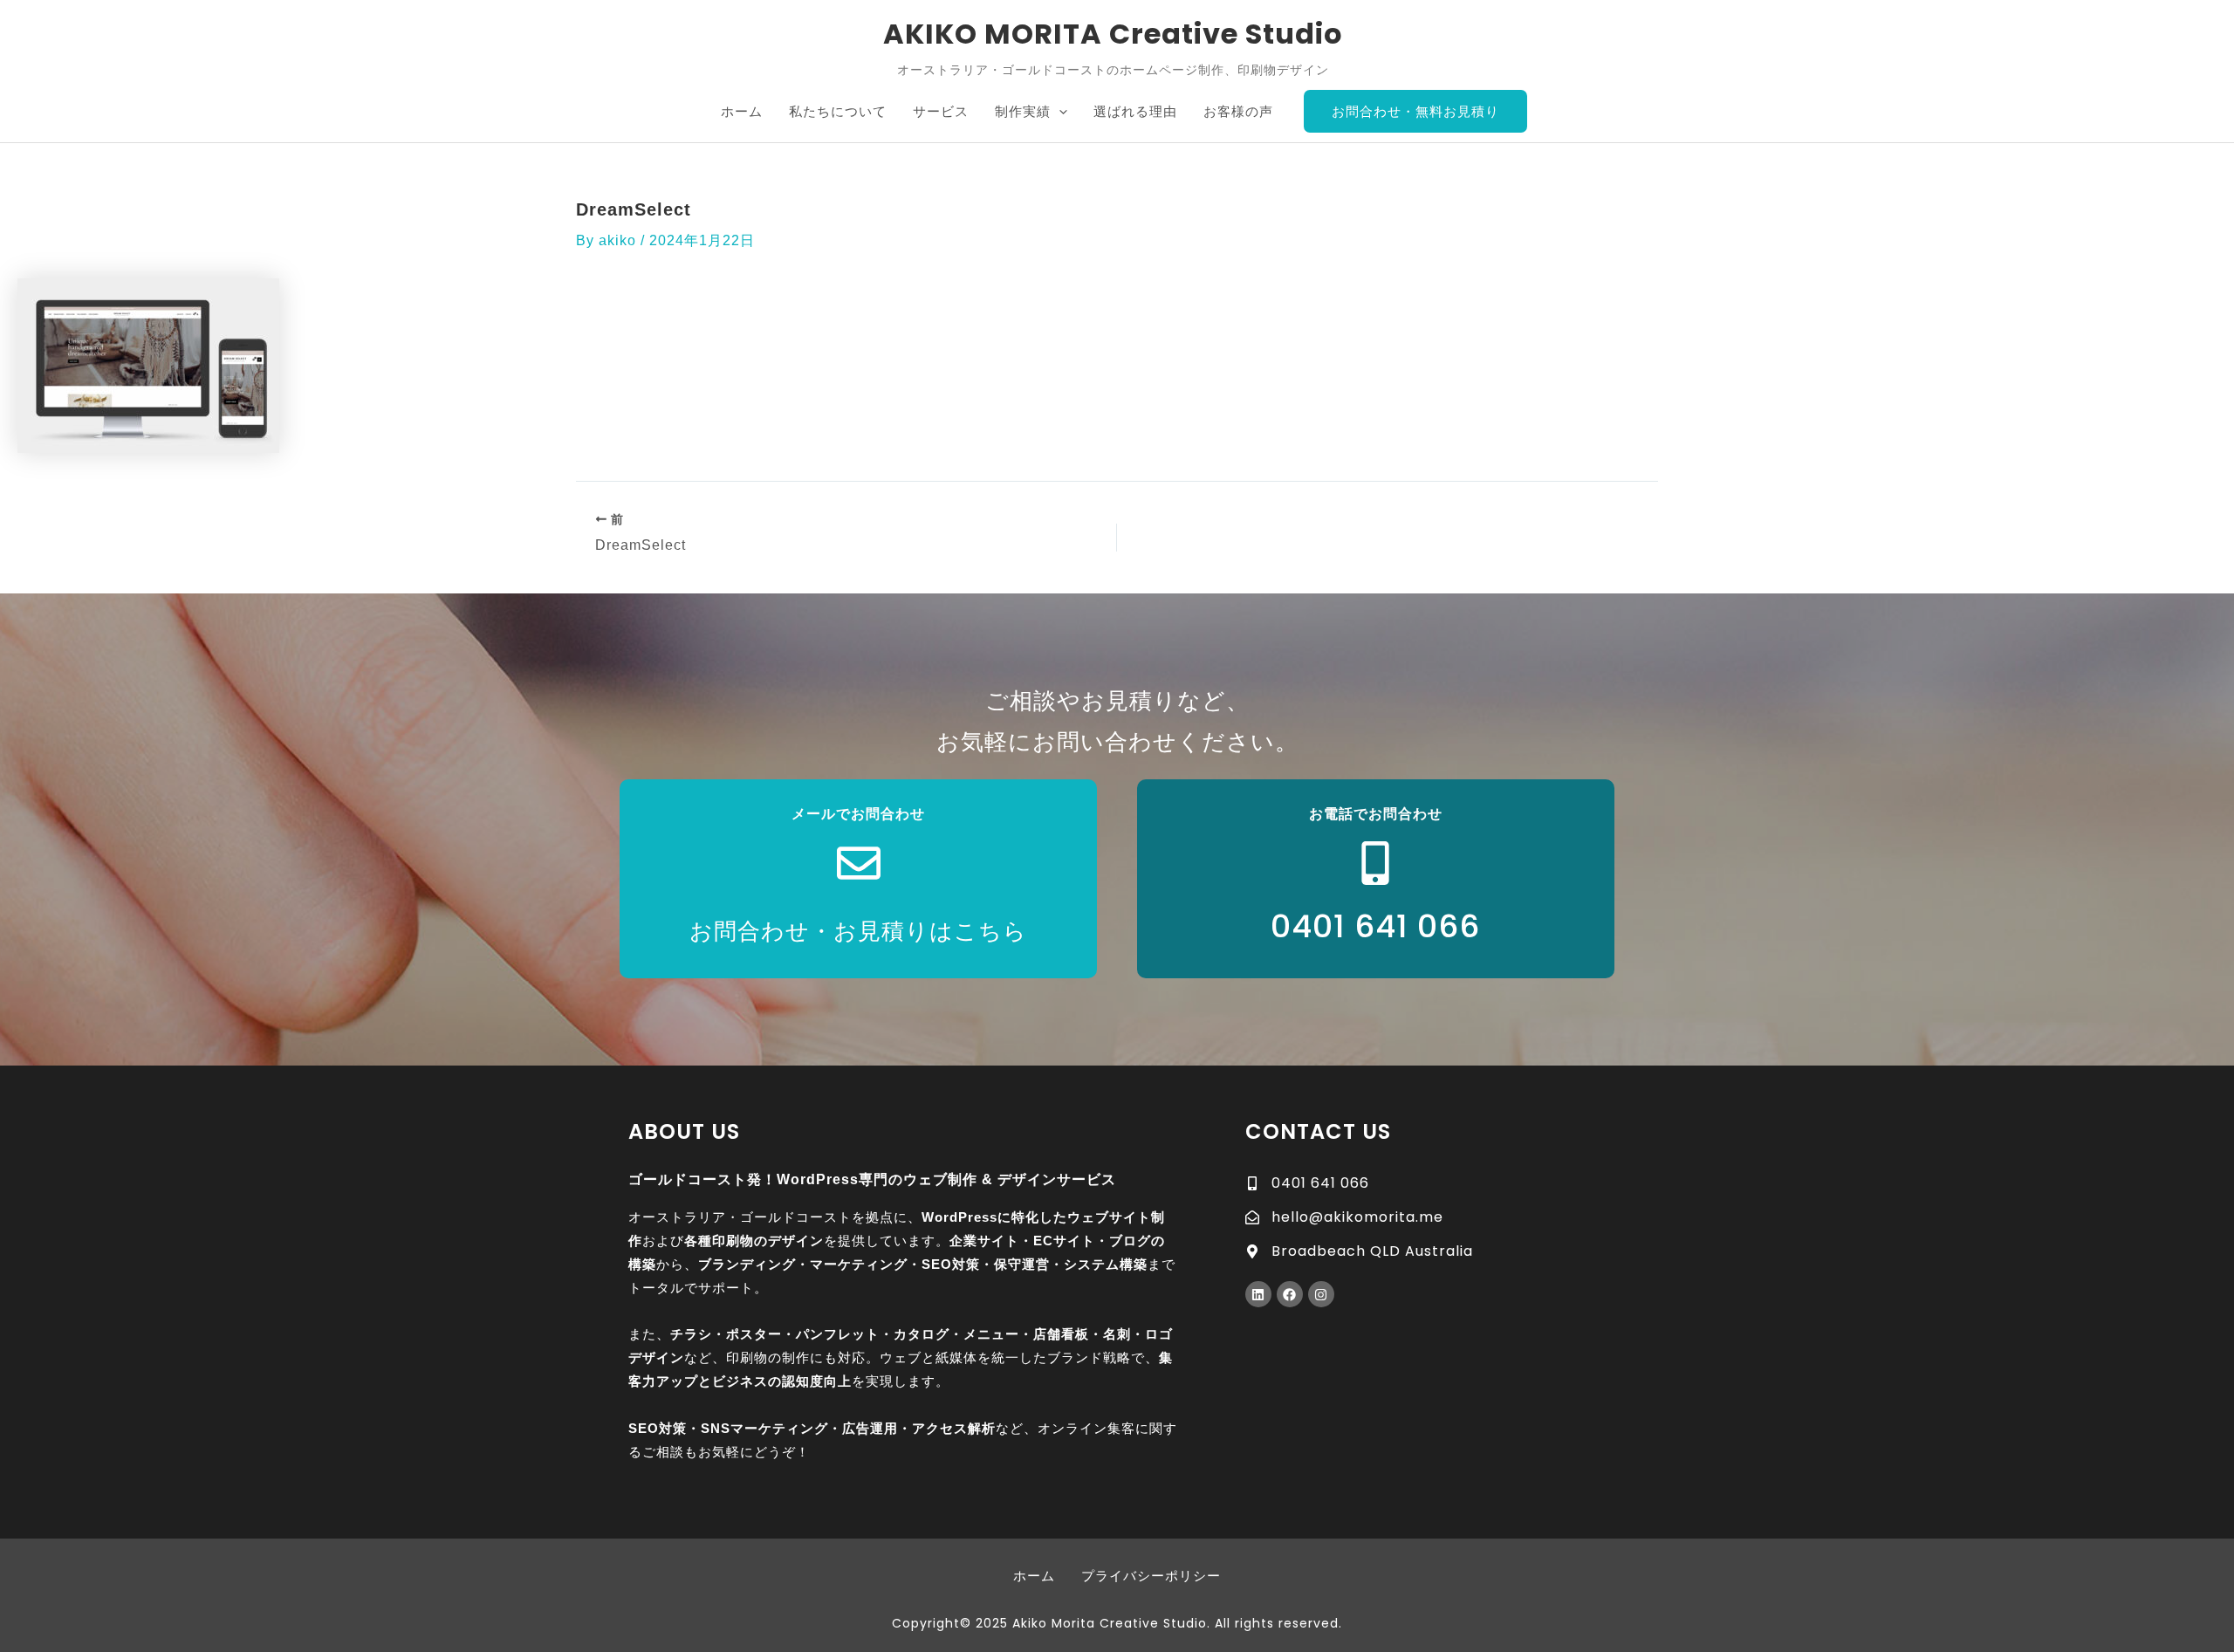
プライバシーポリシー (1151, 1576)
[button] (1059, 112)
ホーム (1034, 1576)
